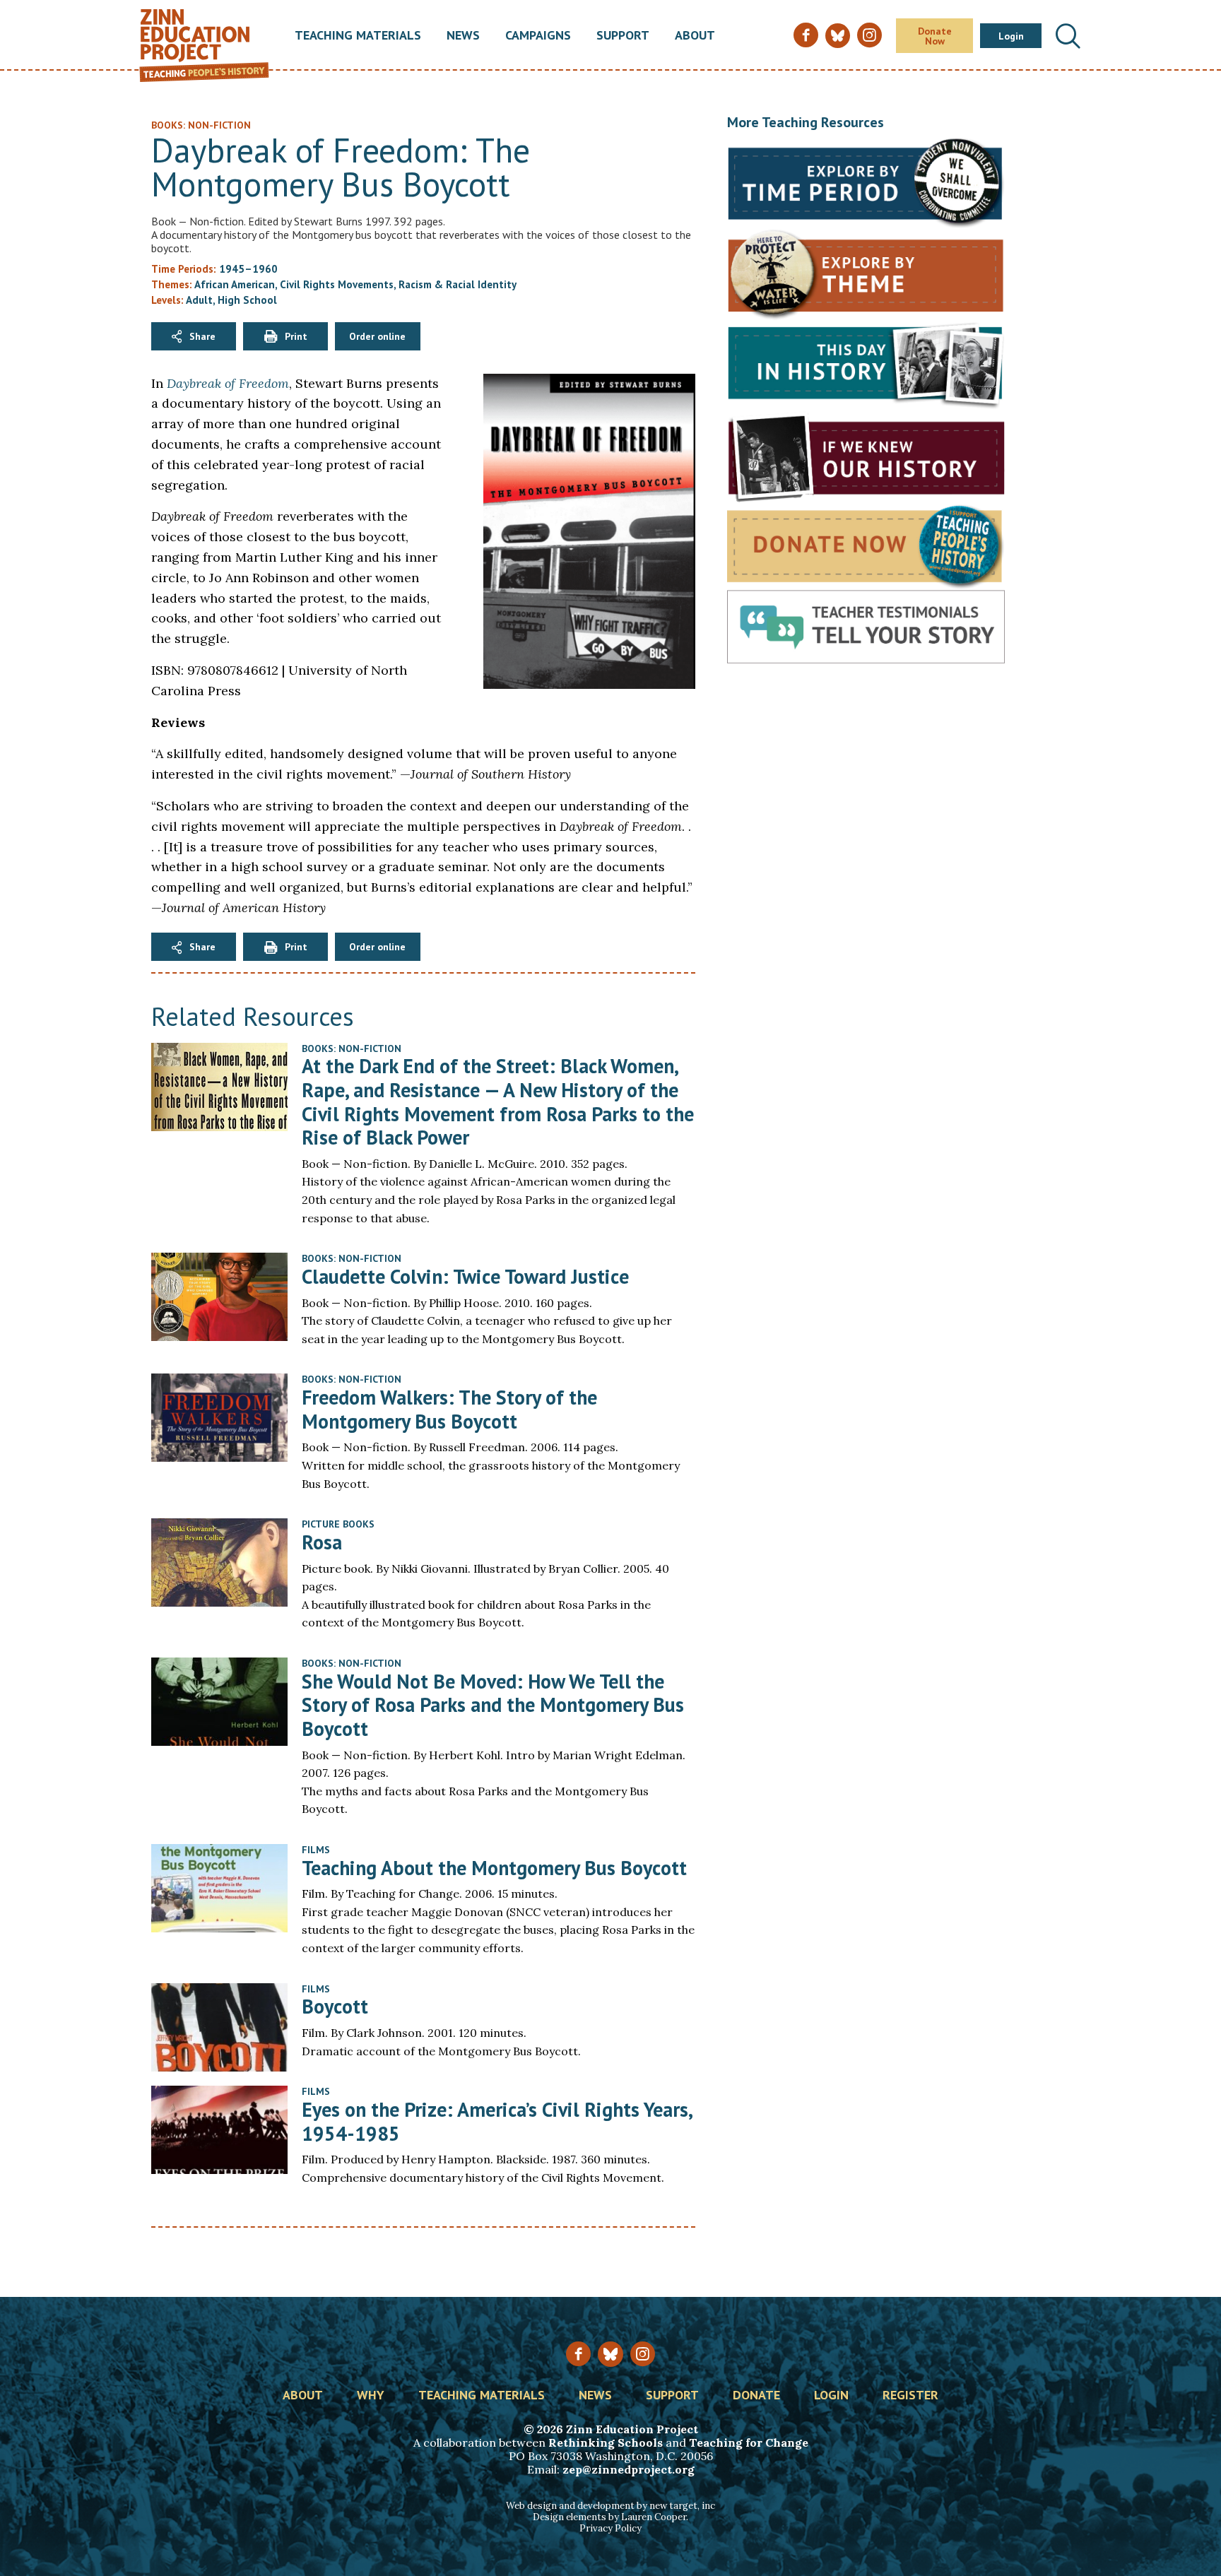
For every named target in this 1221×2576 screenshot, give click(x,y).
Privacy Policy (610, 2528)
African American (235, 284)
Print (296, 336)
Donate (756, 2396)
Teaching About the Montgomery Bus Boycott (494, 1868)
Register (910, 2396)
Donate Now (935, 36)
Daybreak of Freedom (228, 383)
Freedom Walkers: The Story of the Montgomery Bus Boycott (449, 1409)
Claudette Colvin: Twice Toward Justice (465, 1276)
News (463, 36)
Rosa (322, 1542)
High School (247, 300)
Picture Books (338, 1524)
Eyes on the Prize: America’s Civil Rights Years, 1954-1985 (497, 2121)
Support (623, 36)
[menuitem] (358, 36)
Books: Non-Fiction (352, 1048)
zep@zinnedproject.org (629, 2469)
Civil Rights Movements (337, 284)
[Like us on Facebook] (578, 2354)
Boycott (335, 2006)
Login (1011, 36)
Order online (377, 336)
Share (202, 336)
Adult (199, 300)
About (695, 36)
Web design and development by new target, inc (610, 2506)
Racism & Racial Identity (458, 284)
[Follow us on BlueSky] (610, 2354)
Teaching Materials (358, 36)
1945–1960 (248, 269)
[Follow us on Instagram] (643, 2354)
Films (316, 1850)
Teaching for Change (749, 2442)
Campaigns (538, 36)
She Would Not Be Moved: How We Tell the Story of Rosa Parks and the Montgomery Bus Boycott (493, 1705)
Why (371, 2396)
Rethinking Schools (606, 2442)
